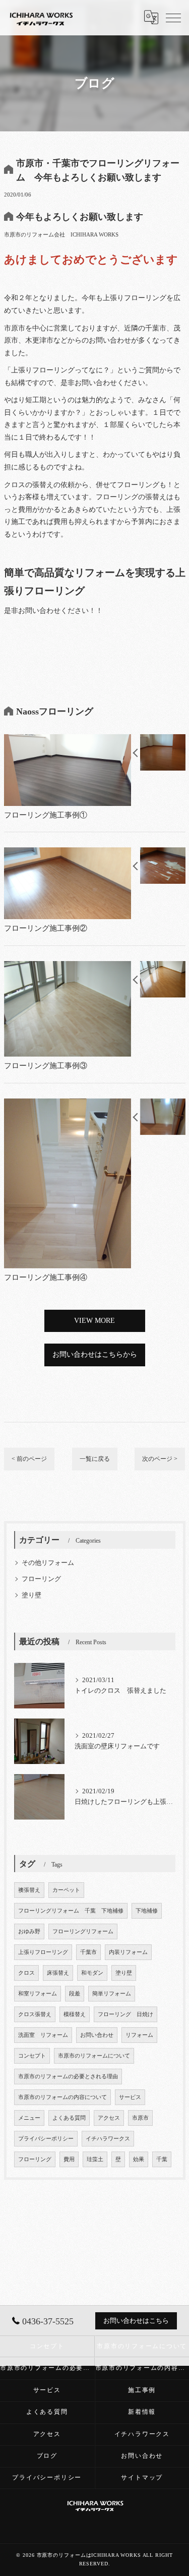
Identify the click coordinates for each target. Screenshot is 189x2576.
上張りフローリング (43, 1952)
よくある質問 (69, 2118)
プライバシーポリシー (46, 2139)
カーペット (66, 1890)
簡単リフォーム (112, 1994)
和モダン (92, 1973)
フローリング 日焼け (125, 2014)
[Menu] (173, 17)
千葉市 (88, 1952)
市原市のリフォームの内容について (62, 2097)
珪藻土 (95, 2159)
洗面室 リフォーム (43, 2035)
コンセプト (32, 2056)
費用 (69, 2159)
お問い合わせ (97, 2035)
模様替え (75, 2014)
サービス (130, 2097)
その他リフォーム (48, 1563)
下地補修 (147, 1911)
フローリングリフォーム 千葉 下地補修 (71, 1911)
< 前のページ (29, 1459)
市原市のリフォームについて (94, 2056)
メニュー (29, 2118)
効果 (139, 2159)
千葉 (162, 2159)
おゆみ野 (29, 1931)
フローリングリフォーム (83, 1931)
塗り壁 (31, 1595)
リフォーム (139, 2035)
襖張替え (29, 1890)
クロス (26, 1973)
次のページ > (160, 1459)
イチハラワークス (108, 2139)
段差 (75, 1994)
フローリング (41, 1579)
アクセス (109, 2118)
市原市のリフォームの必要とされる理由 (68, 2077)
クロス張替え (35, 2014)
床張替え (58, 1973)
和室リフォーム (38, 1994)
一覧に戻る (95, 1459)
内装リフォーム (128, 1952)
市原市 (140, 2118)
